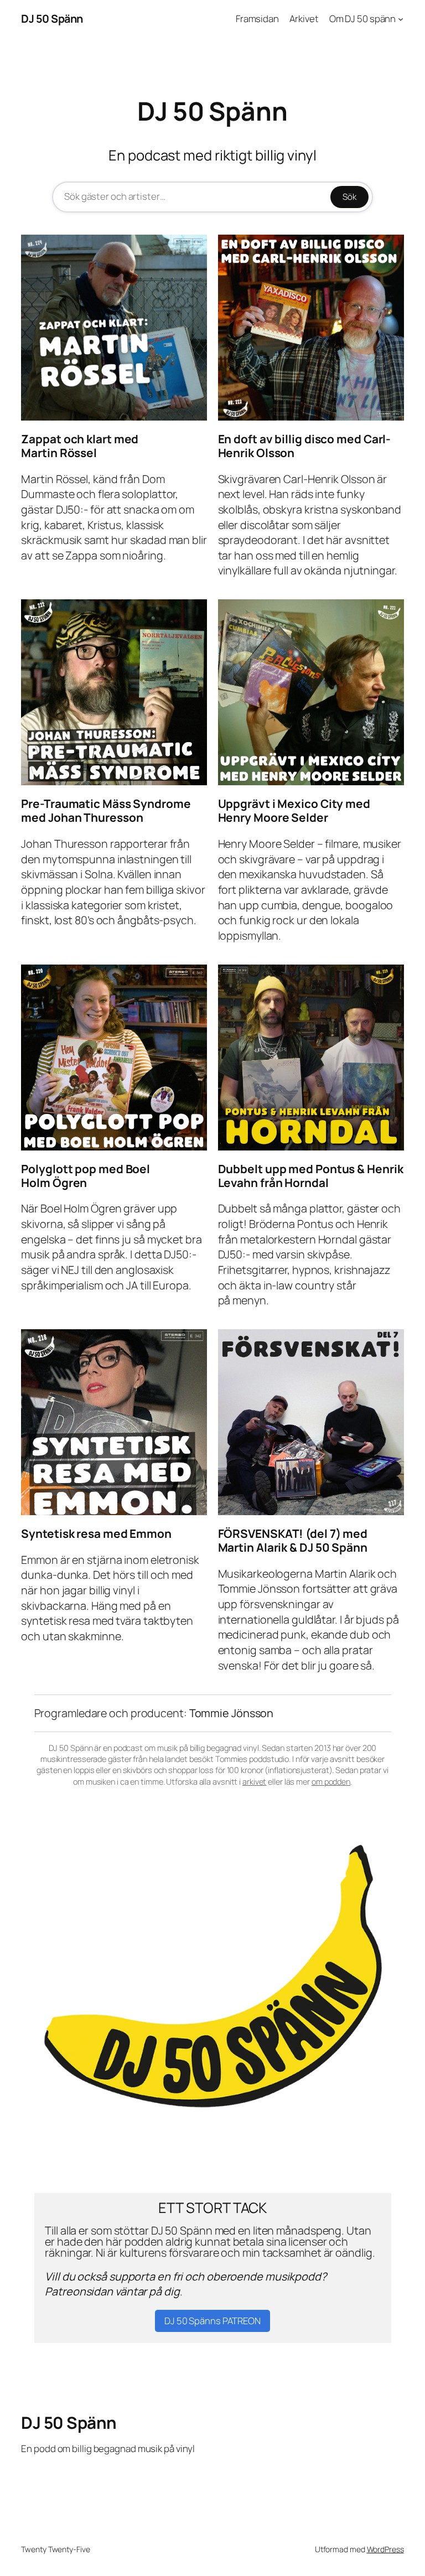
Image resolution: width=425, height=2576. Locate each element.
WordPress (385, 2549)
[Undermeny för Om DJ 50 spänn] (401, 19)
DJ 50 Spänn (52, 19)
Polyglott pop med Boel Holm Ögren (85, 1176)
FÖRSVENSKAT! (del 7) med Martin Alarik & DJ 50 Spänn (293, 1541)
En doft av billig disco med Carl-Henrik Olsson (305, 446)
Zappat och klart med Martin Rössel (80, 446)
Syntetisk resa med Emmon (96, 1534)
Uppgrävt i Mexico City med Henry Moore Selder (294, 811)
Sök (349, 197)
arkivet (254, 1782)
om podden (331, 1782)
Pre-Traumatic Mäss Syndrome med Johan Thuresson (106, 811)
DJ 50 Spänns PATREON (212, 2321)
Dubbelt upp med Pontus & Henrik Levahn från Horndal (311, 1176)
